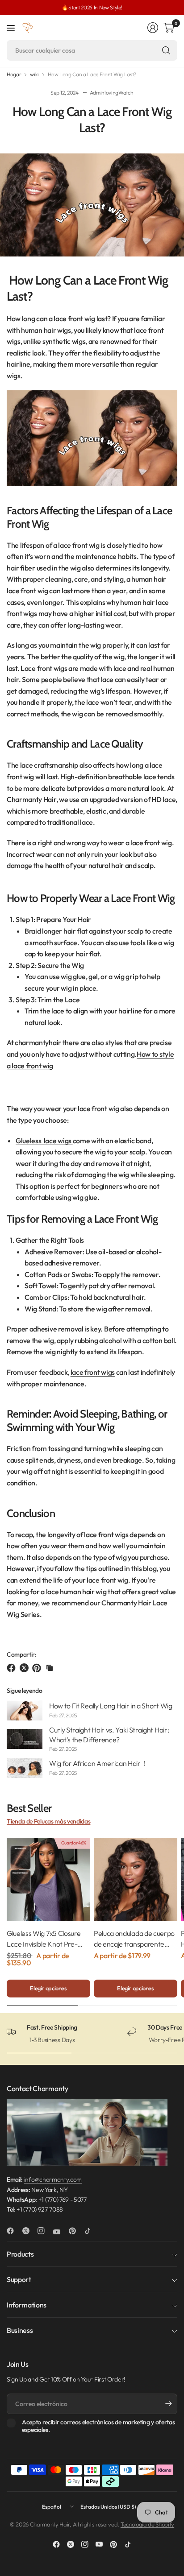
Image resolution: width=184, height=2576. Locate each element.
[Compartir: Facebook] (13, 1668)
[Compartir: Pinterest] (38, 1668)
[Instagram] (45, 2231)
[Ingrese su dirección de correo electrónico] (168, 2404)
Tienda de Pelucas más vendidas (48, 1821)
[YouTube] (60, 2232)
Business (20, 2330)
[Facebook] (14, 2231)
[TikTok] (91, 2231)
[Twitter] (29, 2231)
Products (20, 2254)
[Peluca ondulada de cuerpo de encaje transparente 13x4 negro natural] (136, 1879)
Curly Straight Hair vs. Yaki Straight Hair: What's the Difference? (109, 1735)
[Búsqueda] (166, 50)
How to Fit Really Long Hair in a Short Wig (111, 1706)
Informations (27, 2305)
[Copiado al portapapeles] (50, 1668)
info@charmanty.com (53, 2179)
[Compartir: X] (25, 1668)
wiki (34, 74)
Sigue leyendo (25, 1691)
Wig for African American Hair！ (98, 1763)
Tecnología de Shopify (147, 2524)
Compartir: (22, 1654)
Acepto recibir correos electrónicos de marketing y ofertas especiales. (98, 2426)
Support (19, 2279)
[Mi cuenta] (153, 28)
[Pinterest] (76, 2231)
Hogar (14, 74)
